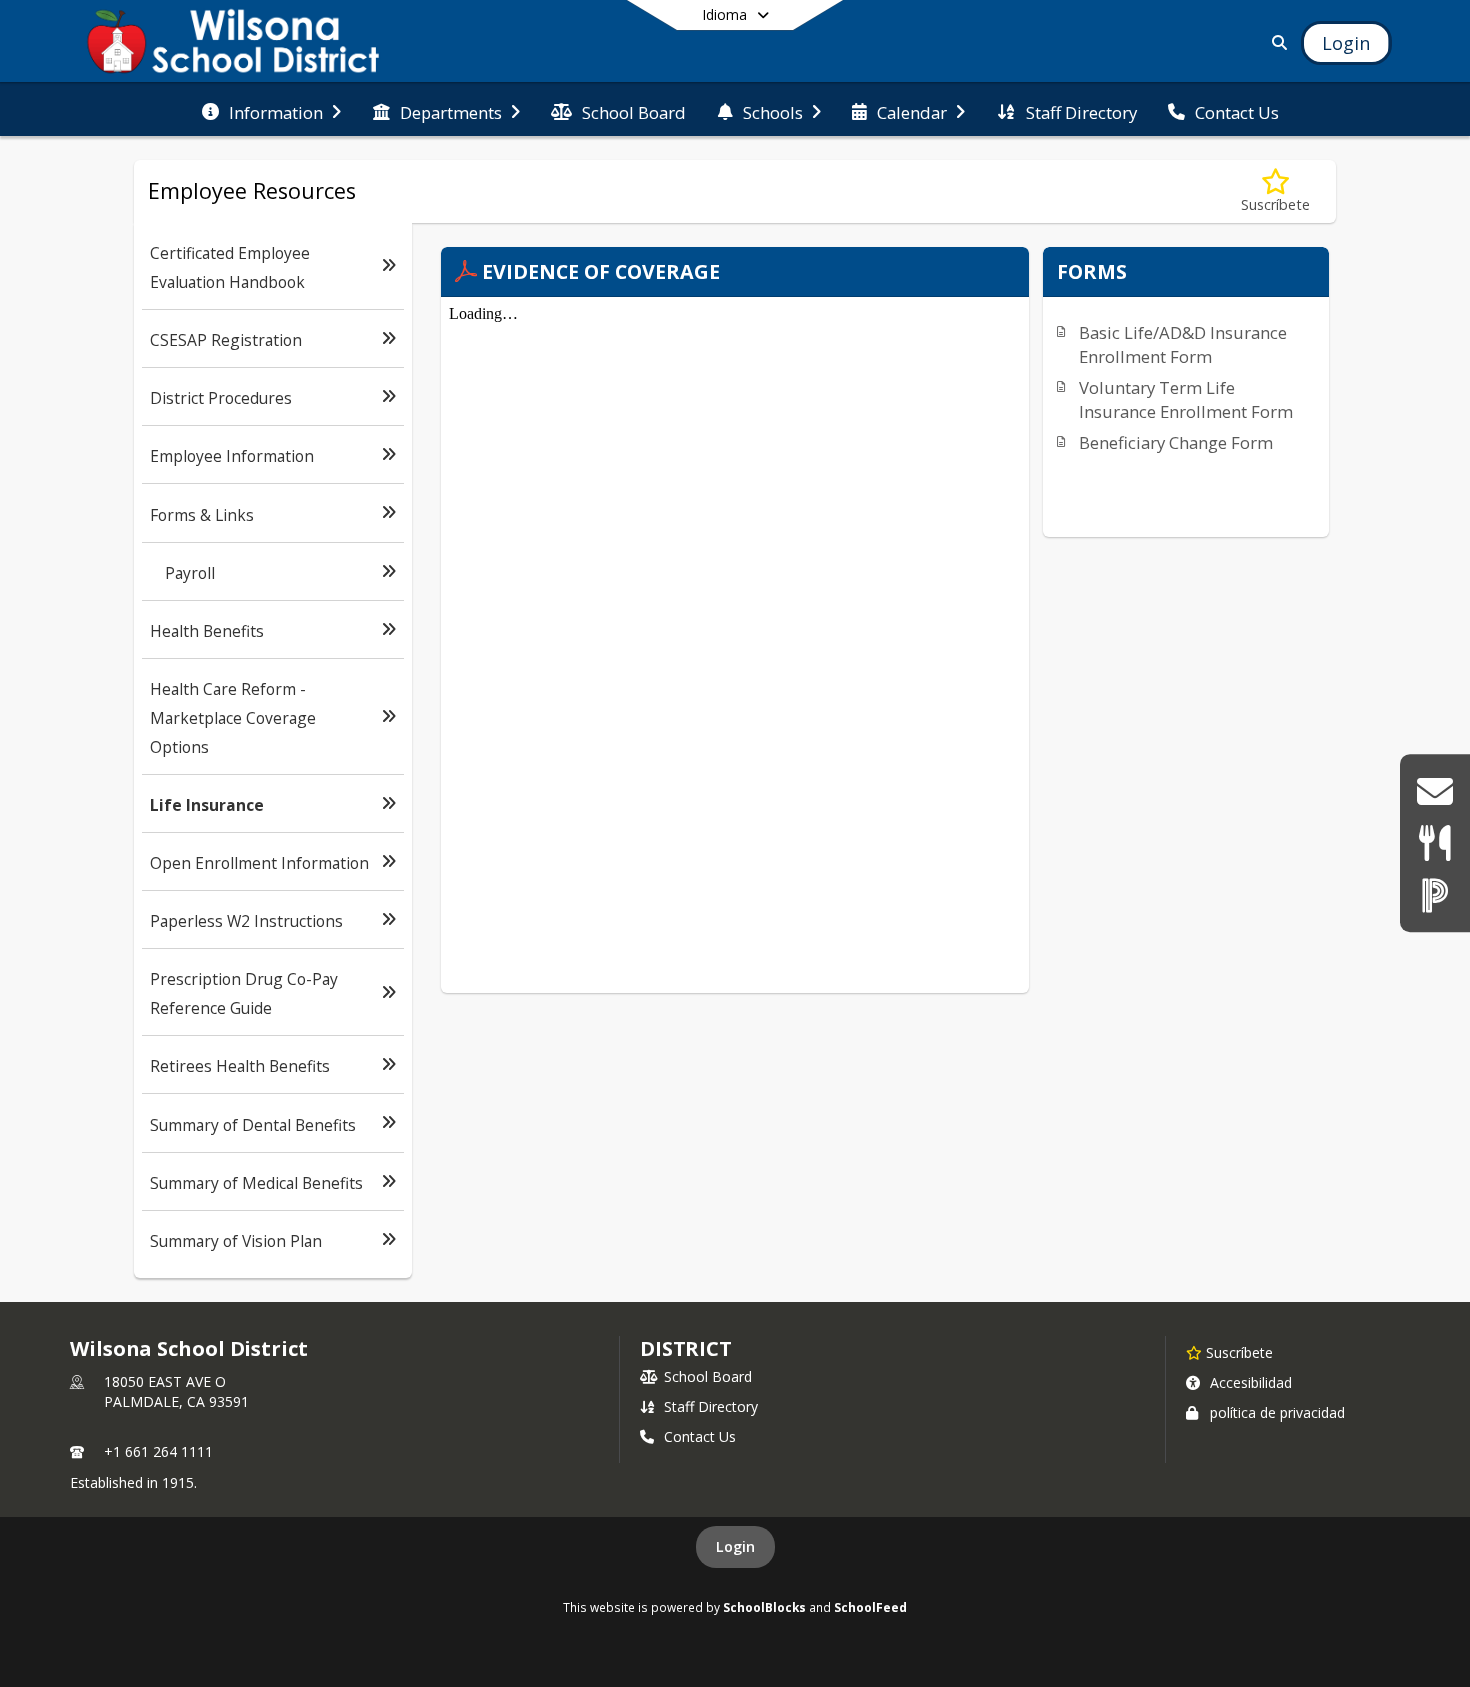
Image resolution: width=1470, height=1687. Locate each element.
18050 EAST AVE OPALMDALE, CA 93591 (176, 1391)
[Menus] (1434, 843)
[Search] (1275, 42)
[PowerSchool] (1435, 894)
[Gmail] (1434, 791)
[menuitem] (271, 110)
